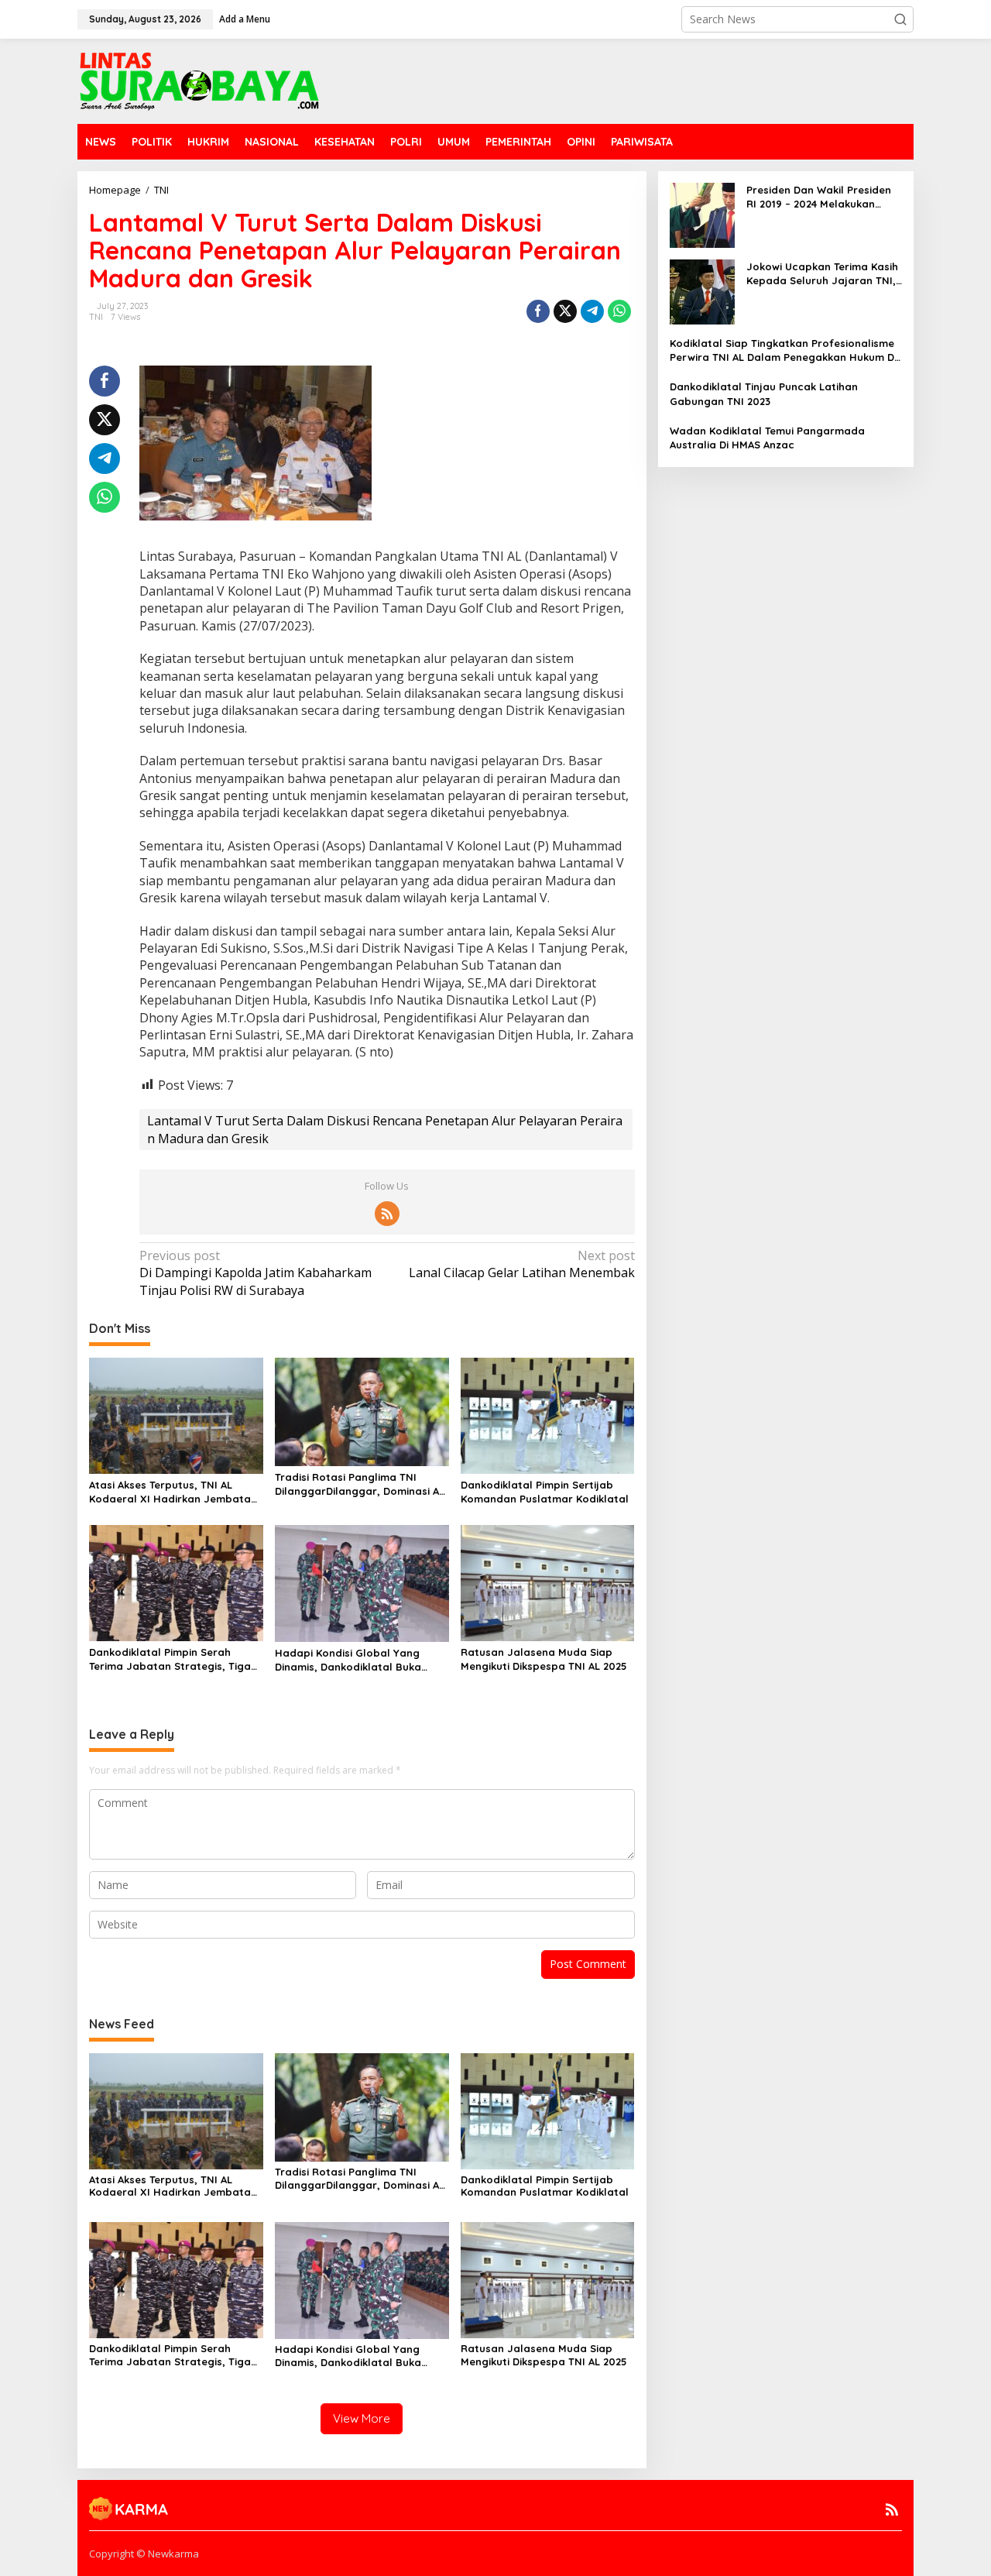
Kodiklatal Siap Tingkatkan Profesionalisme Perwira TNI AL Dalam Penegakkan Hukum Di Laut (783, 350)
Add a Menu (245, 19)
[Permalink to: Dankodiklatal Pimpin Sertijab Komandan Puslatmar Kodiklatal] (548, 1414)
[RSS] (387, 1214)
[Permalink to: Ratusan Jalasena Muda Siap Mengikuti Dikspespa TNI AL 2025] (548, 1582)
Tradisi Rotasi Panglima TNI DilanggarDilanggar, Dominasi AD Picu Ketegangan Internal (360, 1484)
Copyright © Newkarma (144, 2554)
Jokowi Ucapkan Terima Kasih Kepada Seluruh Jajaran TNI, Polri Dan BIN (822, 274)
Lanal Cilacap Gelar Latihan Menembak (521, 1264)
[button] (900, 19)
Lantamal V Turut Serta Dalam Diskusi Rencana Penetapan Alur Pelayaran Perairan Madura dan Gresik (385, 1129)
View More (362, 2418)
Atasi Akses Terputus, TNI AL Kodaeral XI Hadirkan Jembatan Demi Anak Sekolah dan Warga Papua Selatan (173, 1492)
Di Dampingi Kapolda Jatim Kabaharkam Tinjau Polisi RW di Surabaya (255, 1273)
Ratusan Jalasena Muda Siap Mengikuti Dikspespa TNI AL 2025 (544, 1659)
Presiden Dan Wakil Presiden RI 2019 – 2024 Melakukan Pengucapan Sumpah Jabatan (819, 197)
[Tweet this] (565, 311)
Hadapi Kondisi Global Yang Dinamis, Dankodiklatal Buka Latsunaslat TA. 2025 (348, 1660)
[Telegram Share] (592, 311)
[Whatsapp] (619, 311)
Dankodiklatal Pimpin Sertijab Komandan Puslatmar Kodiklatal (545, 1492)
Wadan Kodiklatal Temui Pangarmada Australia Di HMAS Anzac (767, 438)
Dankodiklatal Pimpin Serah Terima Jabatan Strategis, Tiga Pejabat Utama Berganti (170, 1659)
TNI (96, 317)
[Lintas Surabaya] (199, 80)
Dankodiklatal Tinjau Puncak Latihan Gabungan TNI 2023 (764, 393)
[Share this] (538, 311)
